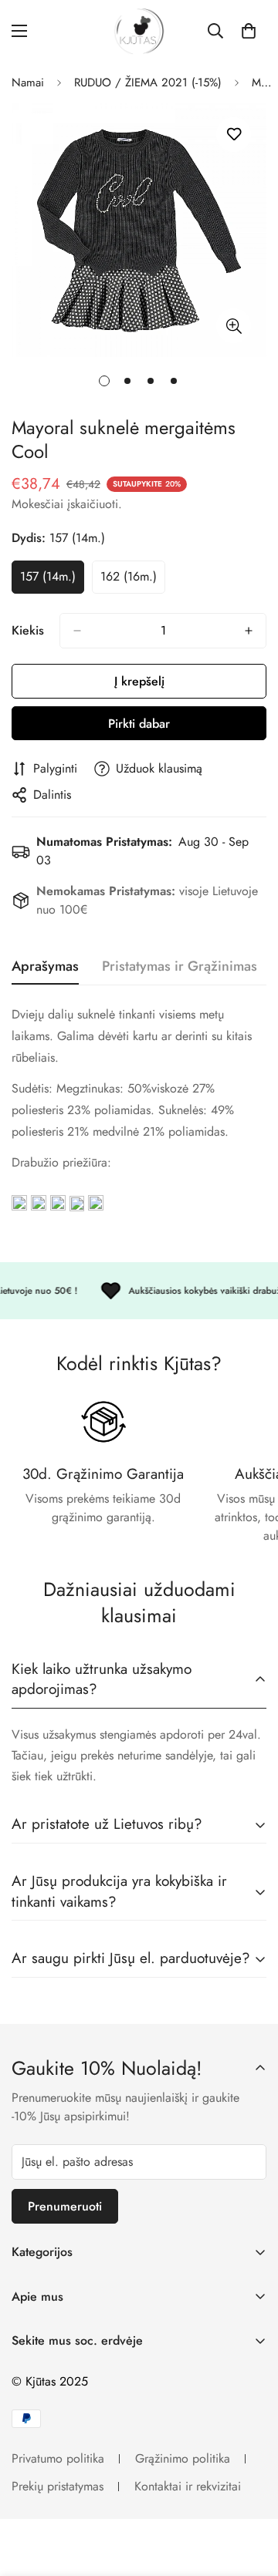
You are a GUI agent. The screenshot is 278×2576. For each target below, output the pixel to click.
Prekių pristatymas (58, 2486)
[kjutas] (139, 31)
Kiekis (28, 630)
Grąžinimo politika (183, 2458)
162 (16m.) (133, 581)
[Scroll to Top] (250, 2494)
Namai (28, 82)
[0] (249, 31)
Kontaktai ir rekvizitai (188, 2486)
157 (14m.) (52, 581)
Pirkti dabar (139, 724)
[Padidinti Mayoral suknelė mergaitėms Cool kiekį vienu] (249, 631)
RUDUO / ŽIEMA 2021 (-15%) (148, 82)
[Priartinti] (234, 326)
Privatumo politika (58, 2458)
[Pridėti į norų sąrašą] (234, 135)
